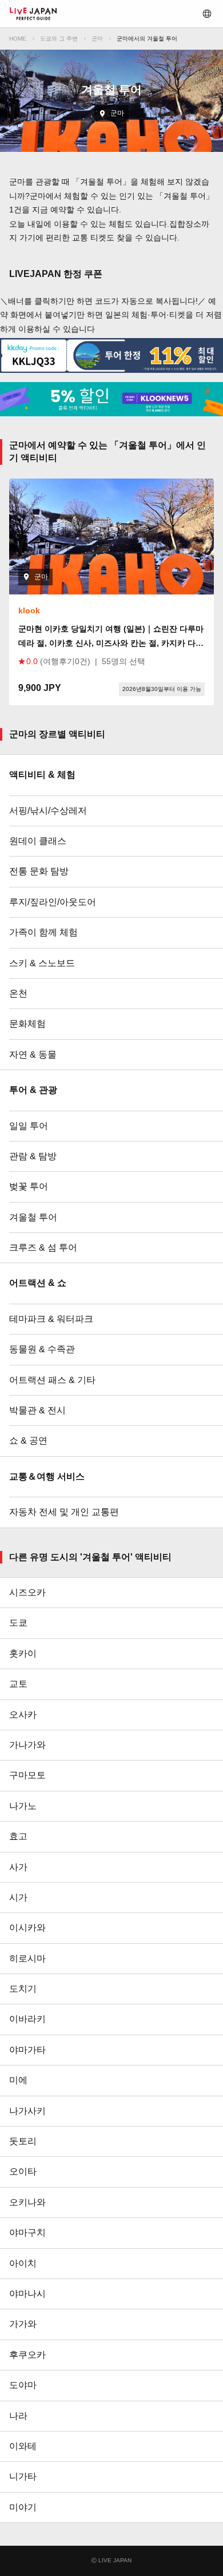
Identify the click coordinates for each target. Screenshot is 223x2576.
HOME (18, 39)
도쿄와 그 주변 (59, 39)
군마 (97, 39)
